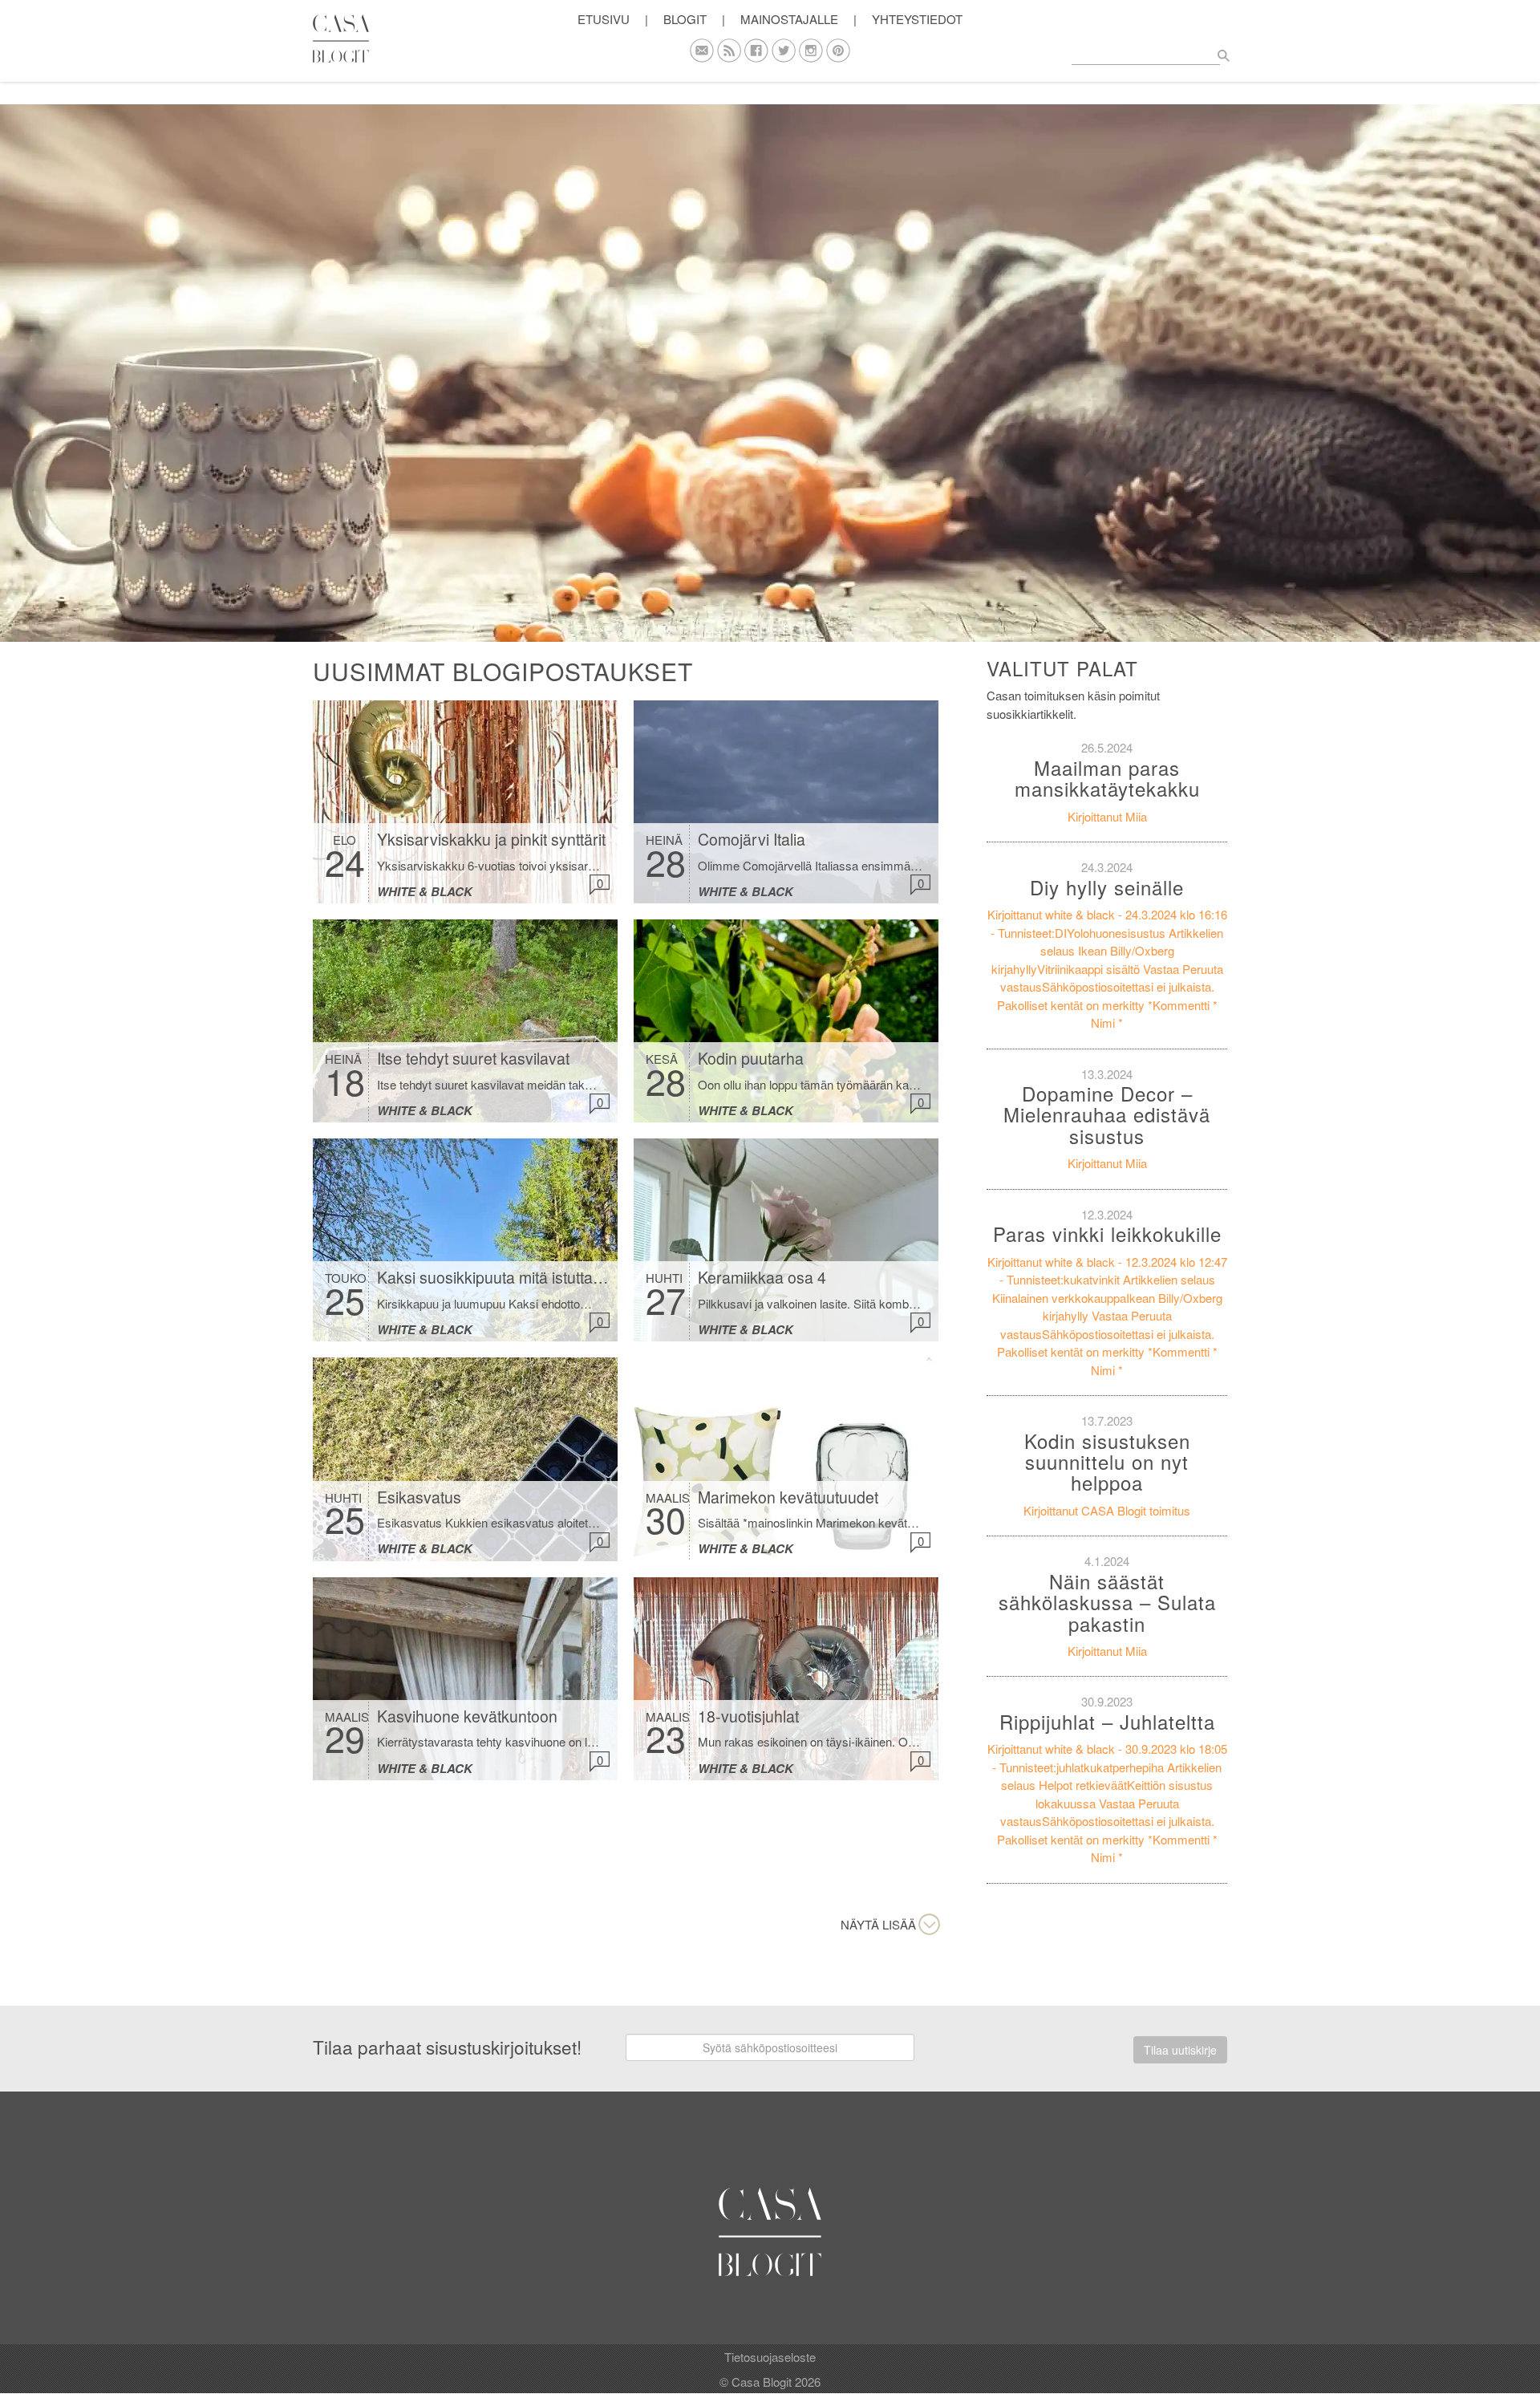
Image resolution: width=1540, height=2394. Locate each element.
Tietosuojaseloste (770, 2357)
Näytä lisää (878, 1924)
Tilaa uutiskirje (1180, 2050)
